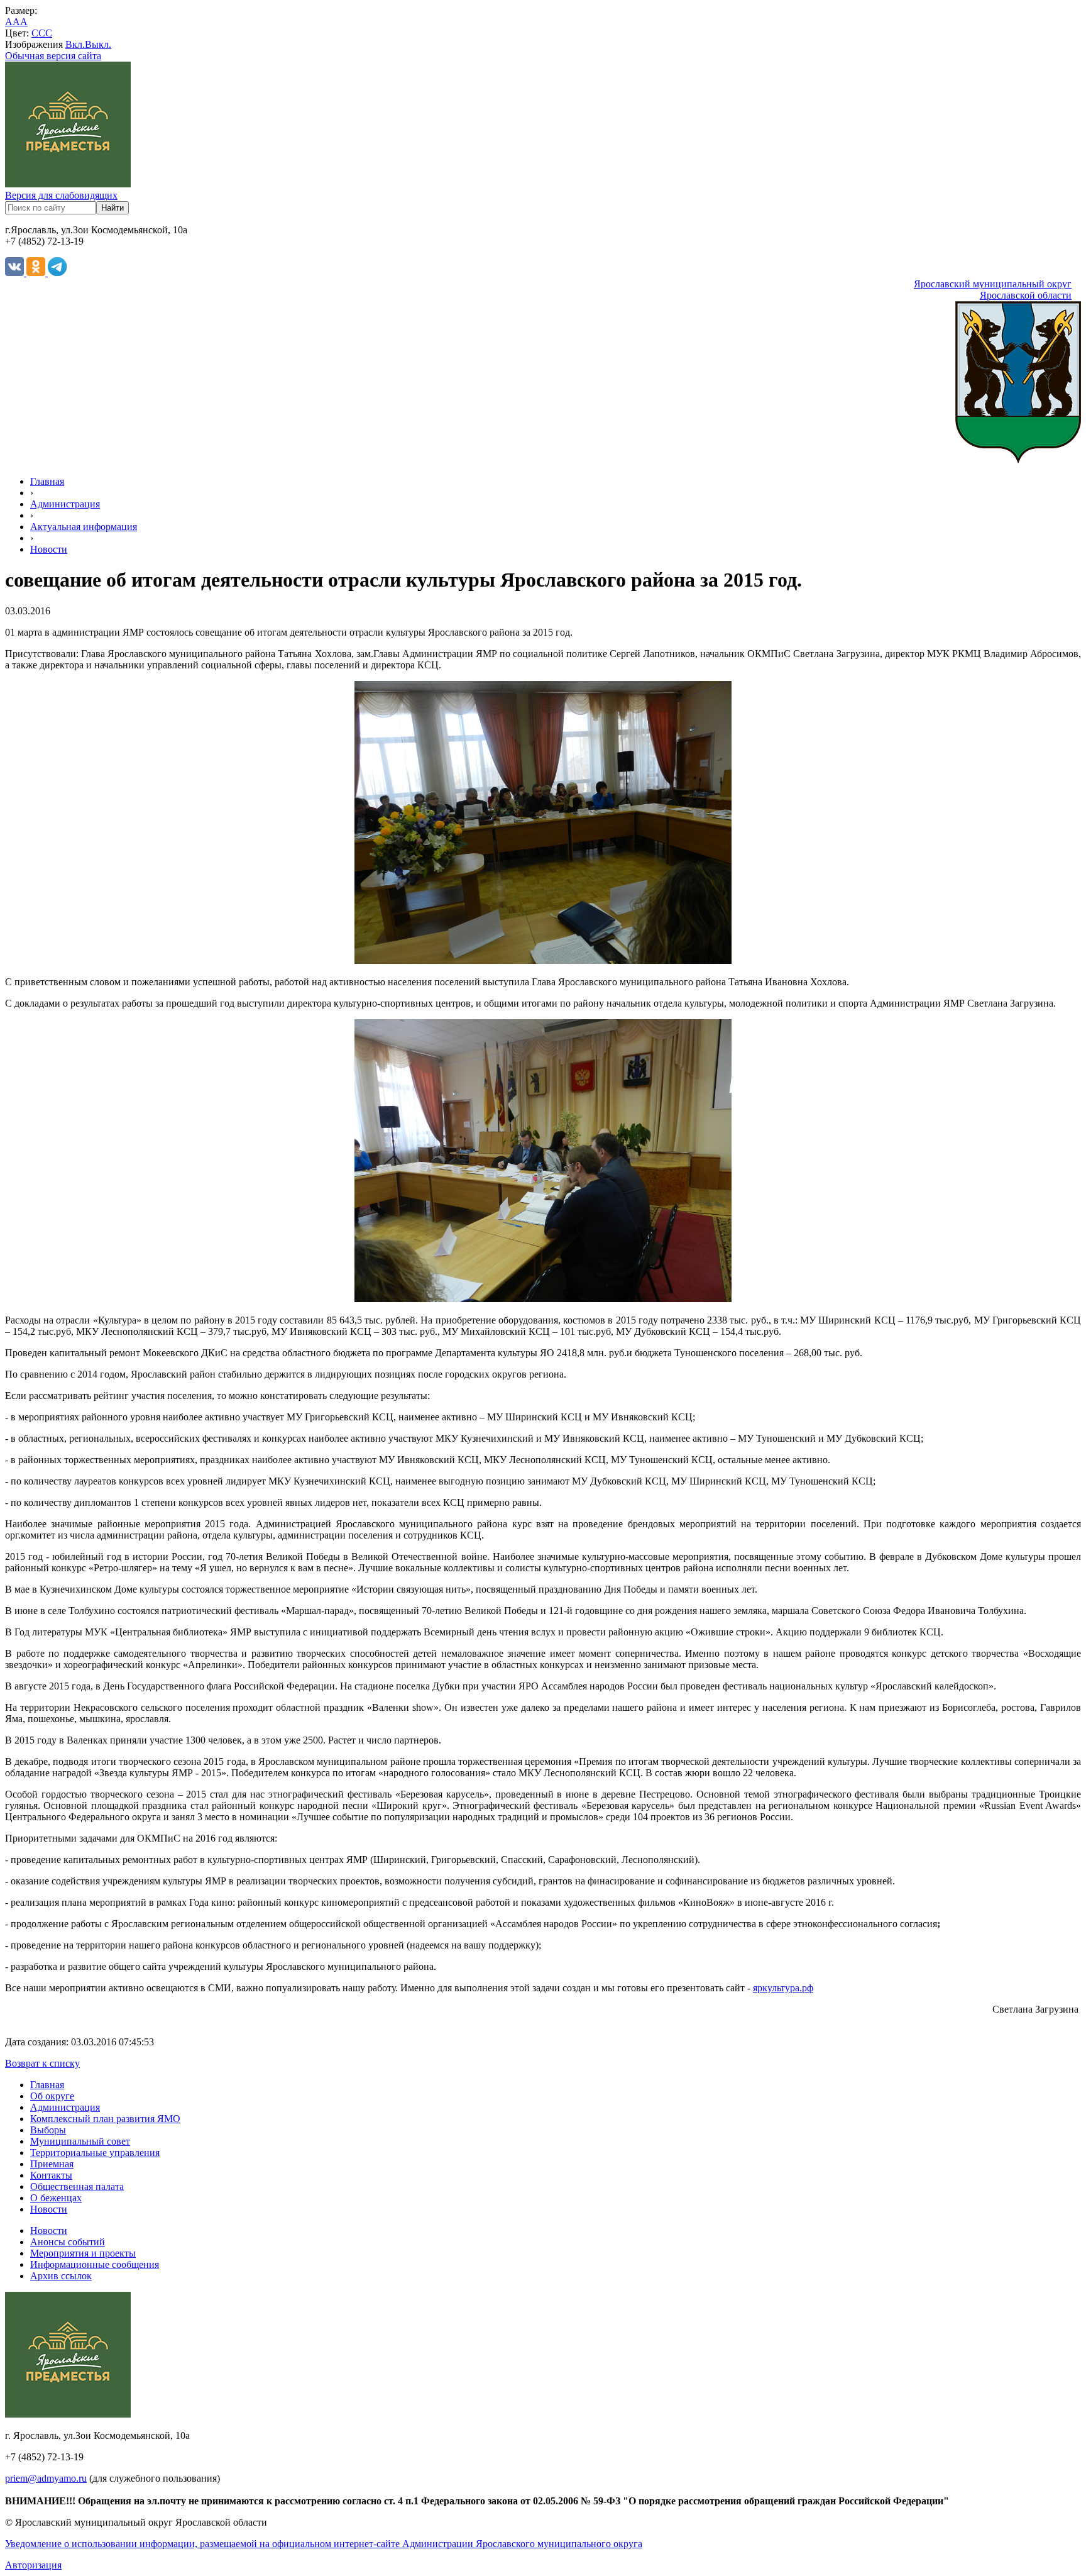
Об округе (52, 2096)
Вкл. (75, 44)
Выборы (48, 2130)
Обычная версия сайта (53, 56)
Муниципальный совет (80, 2141)
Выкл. (98, 44)
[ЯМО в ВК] (16, 273)
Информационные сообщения (95, 2264)
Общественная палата (77, 2186)
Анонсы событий (68, 2242)
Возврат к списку (42, 2063)
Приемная (52, 2164)
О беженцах (56, 2198)
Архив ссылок (61, 2276)
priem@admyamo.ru (46, 2478)
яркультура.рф (783, 1988)
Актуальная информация (84, 527)
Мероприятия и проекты (83, 2253)
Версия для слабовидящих (61, 195)
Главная (47, 481)
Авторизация (33, 2565)
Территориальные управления (95, 2153)
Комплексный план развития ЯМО (105, 2119)
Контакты (51, 2175)
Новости (49, 549)
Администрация (65, 504)
